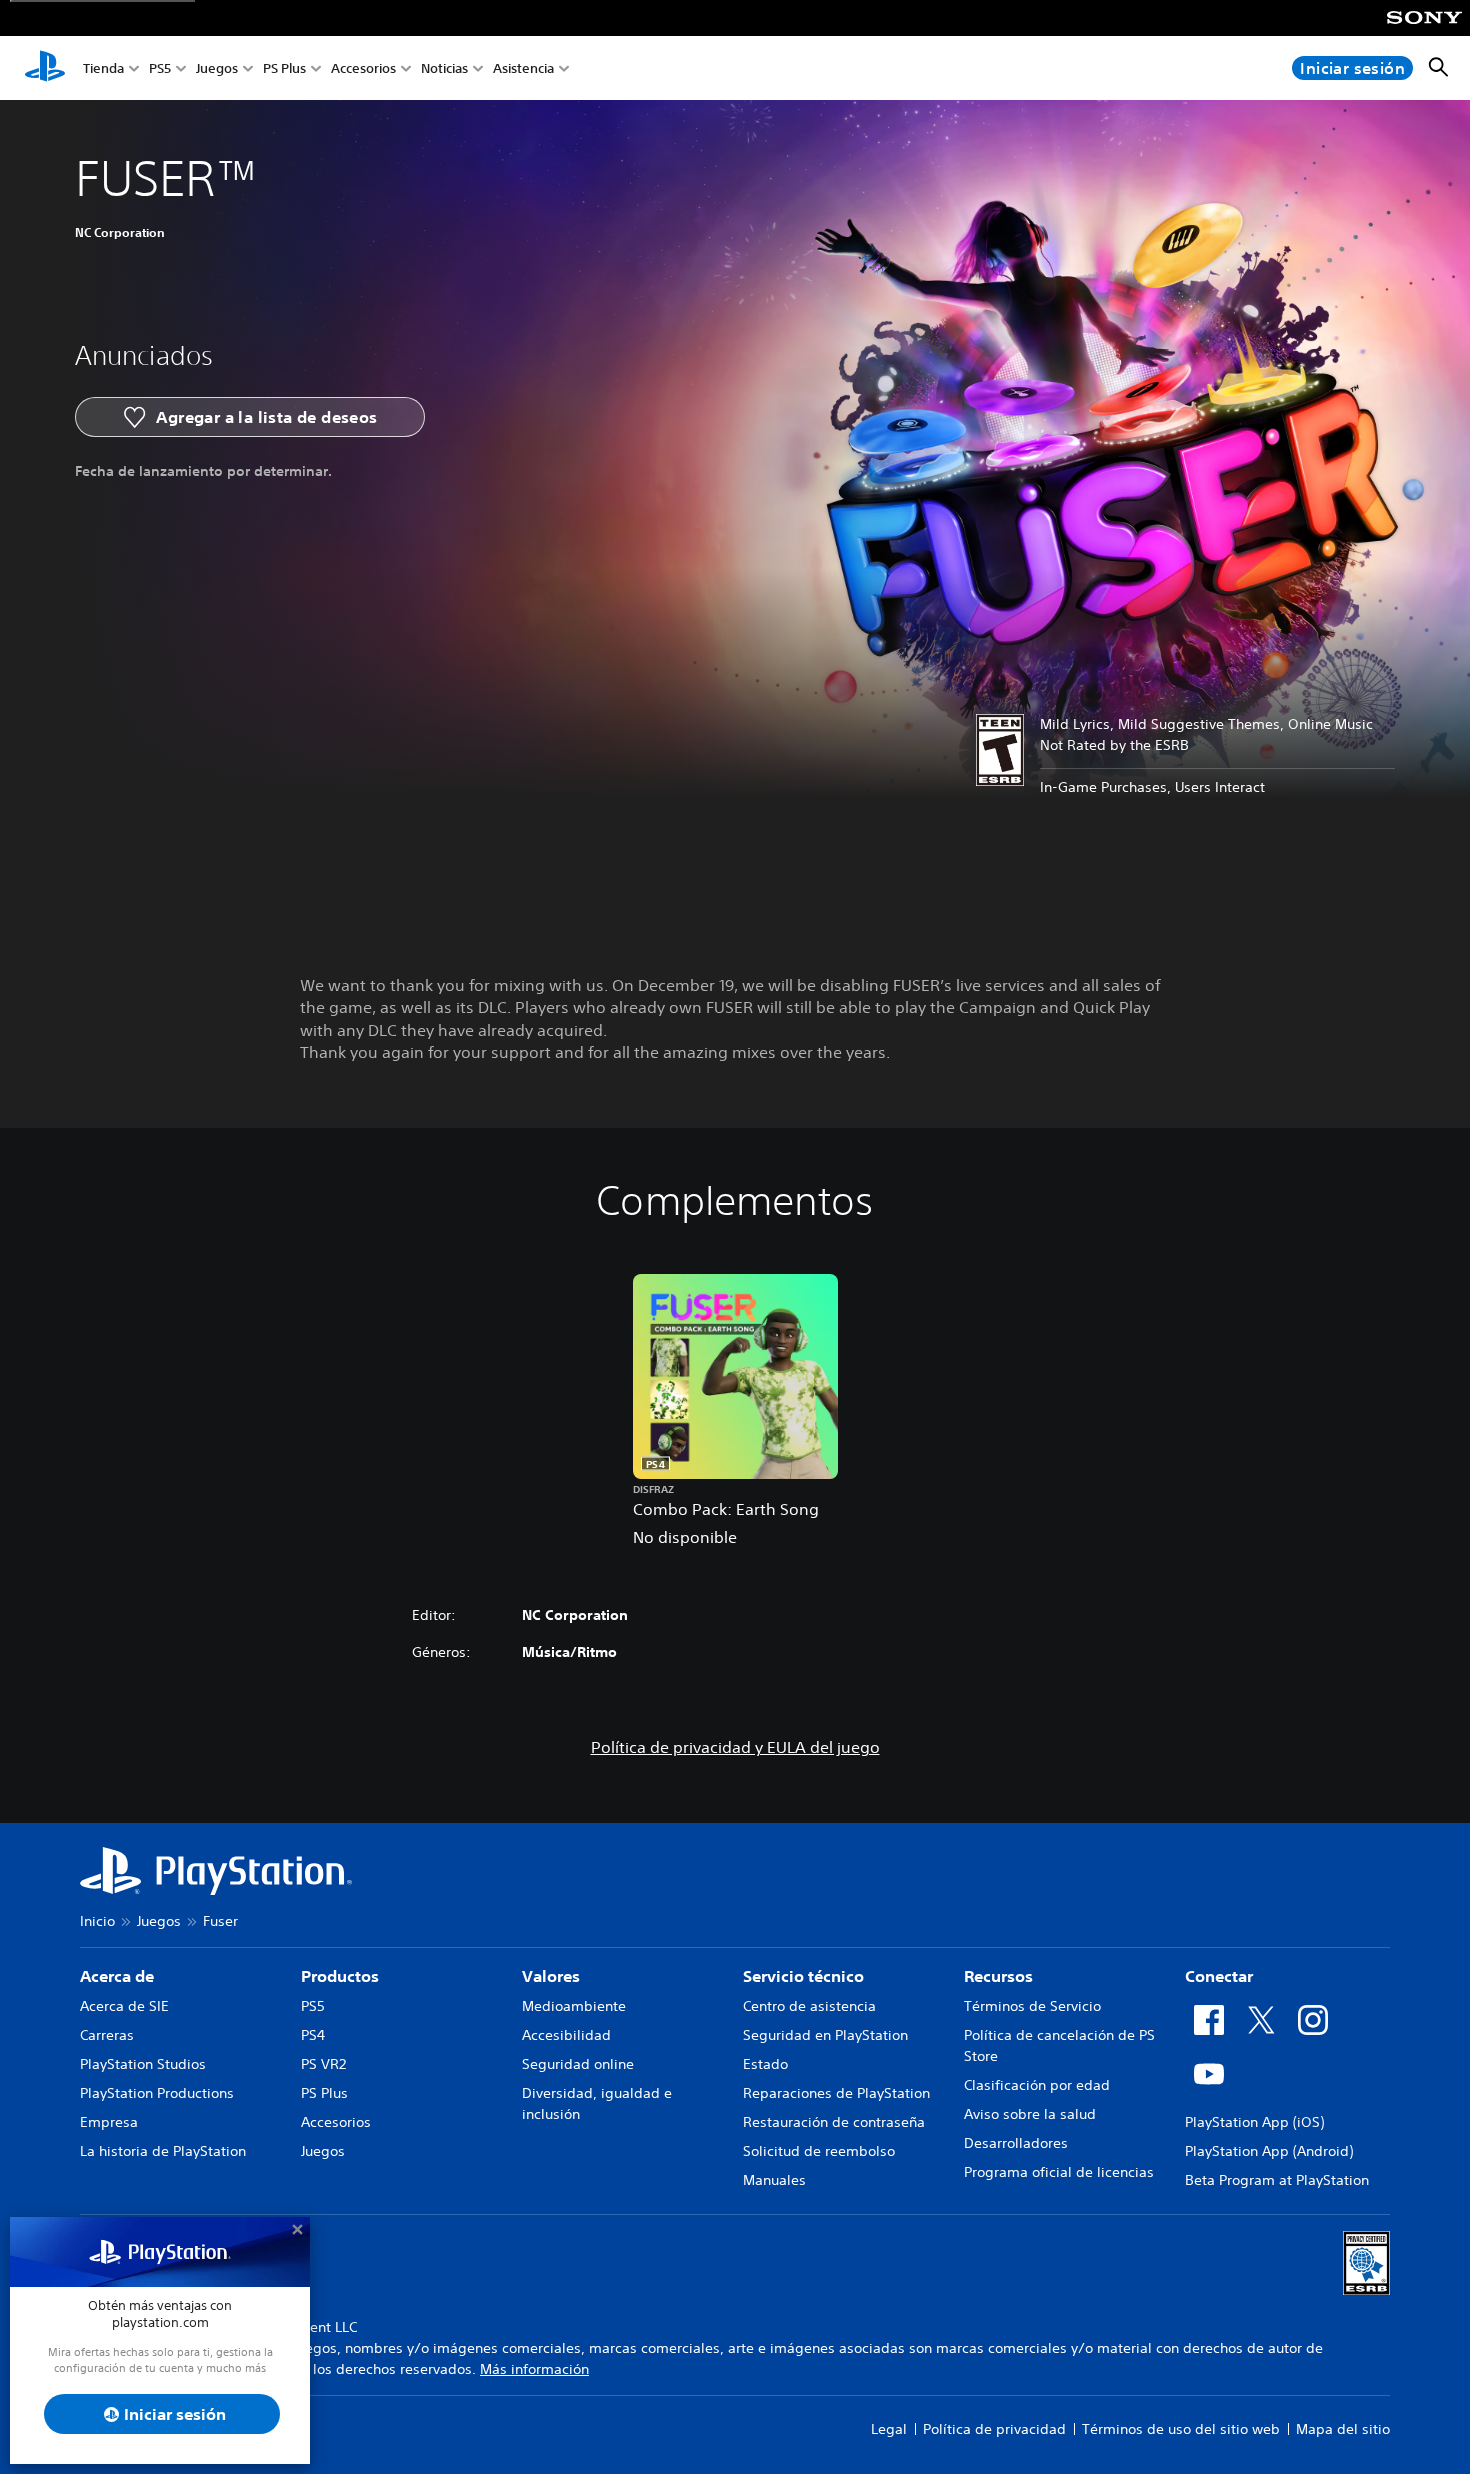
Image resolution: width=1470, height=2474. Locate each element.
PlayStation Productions (157, 2093)
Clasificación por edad (1037, 2085)
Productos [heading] (340, 1976)
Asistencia (523, 68)
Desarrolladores (1016, 2143)
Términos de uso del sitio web (1181, 2429)
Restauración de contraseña (834, 2122)
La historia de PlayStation (163, 2151)
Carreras (107, 2035)
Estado (765, 2064)
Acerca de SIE (124, 2006)
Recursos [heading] (998, 1976)
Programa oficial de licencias (1059, 2172)
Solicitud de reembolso (819, 2151)
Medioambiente (574, 2006)
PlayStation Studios (143, 2064)
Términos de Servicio (1032, 2006)
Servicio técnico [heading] (803, 1976)
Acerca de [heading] (117, 1976)
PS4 (313, 2035)
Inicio (97, 1921)
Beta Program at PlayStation (1277, 2180)
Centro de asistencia (809, 2006)
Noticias (444, 68)
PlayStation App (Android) (1269, 2151)
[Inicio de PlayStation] (45, 68)
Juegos (217, 68)
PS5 (160, 68)
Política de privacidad (994, 2429)
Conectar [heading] (1219, 1976)
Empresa (109, 2122)
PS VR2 (323, 2064)
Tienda (103, 68)
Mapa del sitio (1343, 2429)
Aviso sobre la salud (1030, 2114)
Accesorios (363, 68)
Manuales (774, 2180)
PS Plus (284, 68)
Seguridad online (578, 2064)
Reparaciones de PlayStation (836, 2093)
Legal (889, 2429)
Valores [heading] (551, 1976)
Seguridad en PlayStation (825, 2035)
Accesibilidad (566, 2035)
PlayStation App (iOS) (1254, 2122)
